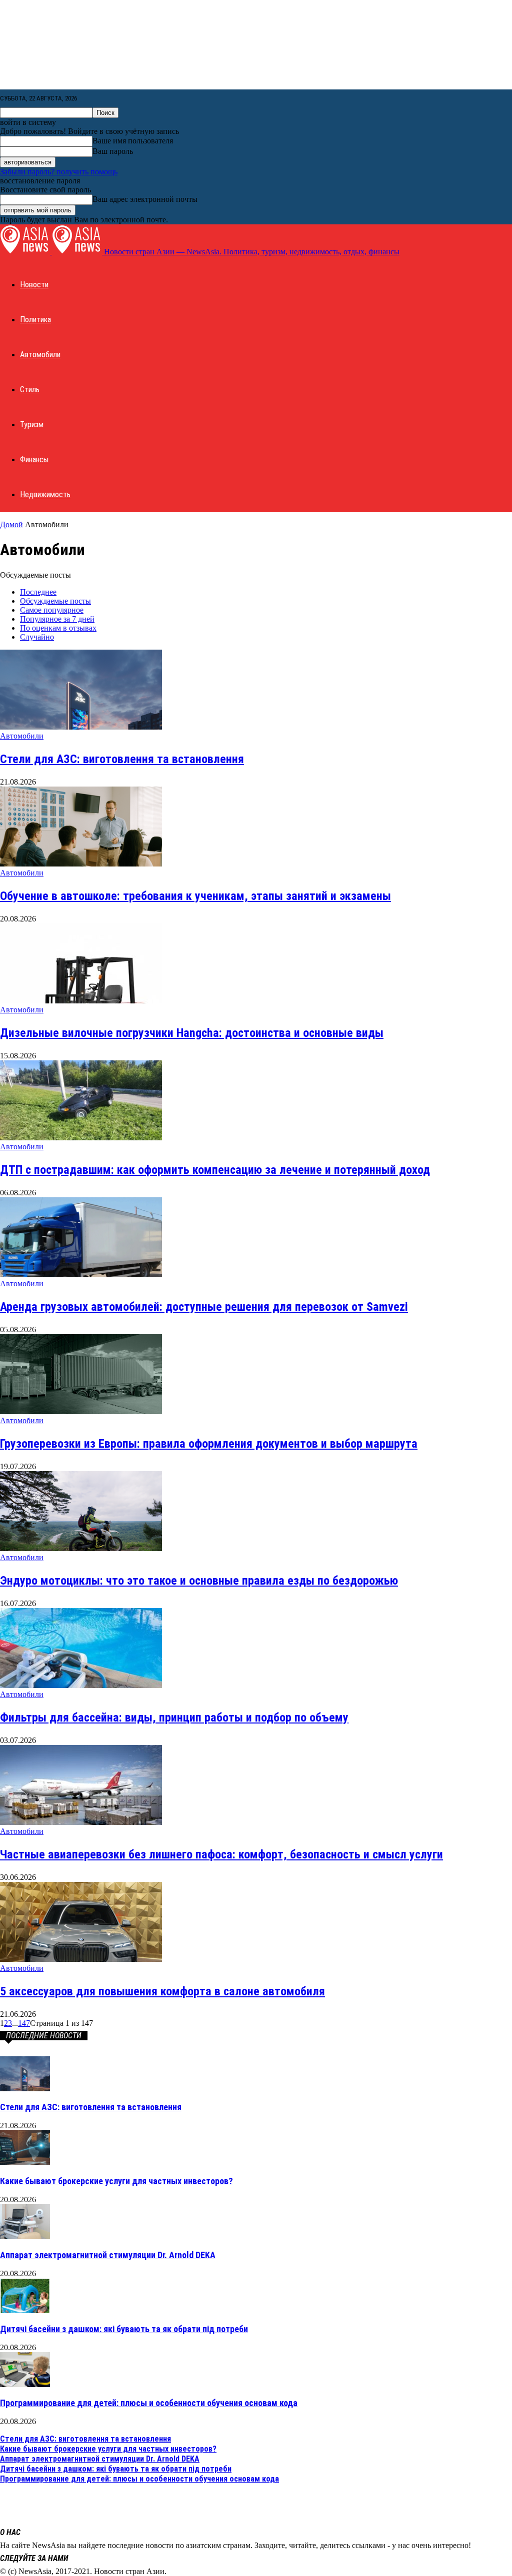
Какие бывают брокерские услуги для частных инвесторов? (116, 2181)
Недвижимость (45, 494)
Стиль (30, 390)
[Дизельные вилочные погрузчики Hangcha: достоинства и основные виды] (81, 1001)
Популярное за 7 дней (57, 619)
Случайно (37, 637)
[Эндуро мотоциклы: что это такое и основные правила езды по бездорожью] (81, 1548)
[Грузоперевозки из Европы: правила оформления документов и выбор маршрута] (81, 1411)
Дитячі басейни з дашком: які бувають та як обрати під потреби (124, 2329)
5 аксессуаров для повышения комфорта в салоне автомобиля (162, 1991)
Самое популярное (52, 610)
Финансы (34, 459)
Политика (35, 320)
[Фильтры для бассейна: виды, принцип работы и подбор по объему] (81, 1685)
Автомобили (40, 355)
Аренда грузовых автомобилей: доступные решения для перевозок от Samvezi (204, 1307)
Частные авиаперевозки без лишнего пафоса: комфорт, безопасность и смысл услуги (221, 1854)
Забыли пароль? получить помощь (59, 172)
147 (24, 2023)
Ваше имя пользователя (133, 141)
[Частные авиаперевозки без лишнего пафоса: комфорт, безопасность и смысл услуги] (81, 1822)
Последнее (38, 592)
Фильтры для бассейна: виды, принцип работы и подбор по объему (174, 1717)
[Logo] (26, 252)
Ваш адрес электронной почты (145, 199)
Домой (11, 524)
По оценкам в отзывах (58, 628)
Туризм (32, 425)
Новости (34, 285)
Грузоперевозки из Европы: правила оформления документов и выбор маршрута (209, 1444)
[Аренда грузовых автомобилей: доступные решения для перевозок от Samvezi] (81, 1275)
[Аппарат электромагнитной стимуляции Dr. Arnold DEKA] (25, 2236)
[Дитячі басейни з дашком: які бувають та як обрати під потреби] (25, 2310)
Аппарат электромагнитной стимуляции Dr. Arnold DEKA (108, 2255)
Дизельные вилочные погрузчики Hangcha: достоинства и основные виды (192, 1033)
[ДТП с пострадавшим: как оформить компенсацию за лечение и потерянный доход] (81, 1138)
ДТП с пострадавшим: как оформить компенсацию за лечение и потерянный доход (215, 1170)
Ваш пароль (113, 151)
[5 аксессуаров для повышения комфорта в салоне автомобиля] (81, 1959)
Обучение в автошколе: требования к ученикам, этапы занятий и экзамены (195, 896)
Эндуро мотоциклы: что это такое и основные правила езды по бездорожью (199, 1581)
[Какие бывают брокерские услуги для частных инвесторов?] (25, 2162)
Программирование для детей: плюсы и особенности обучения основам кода (149, 2403)
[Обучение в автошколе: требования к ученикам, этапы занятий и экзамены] (81, 864)
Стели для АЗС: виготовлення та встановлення (122, 759)
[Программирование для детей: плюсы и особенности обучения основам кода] (25, 2384)
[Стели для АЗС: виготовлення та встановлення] (81, 727)
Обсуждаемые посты (55, 601)
